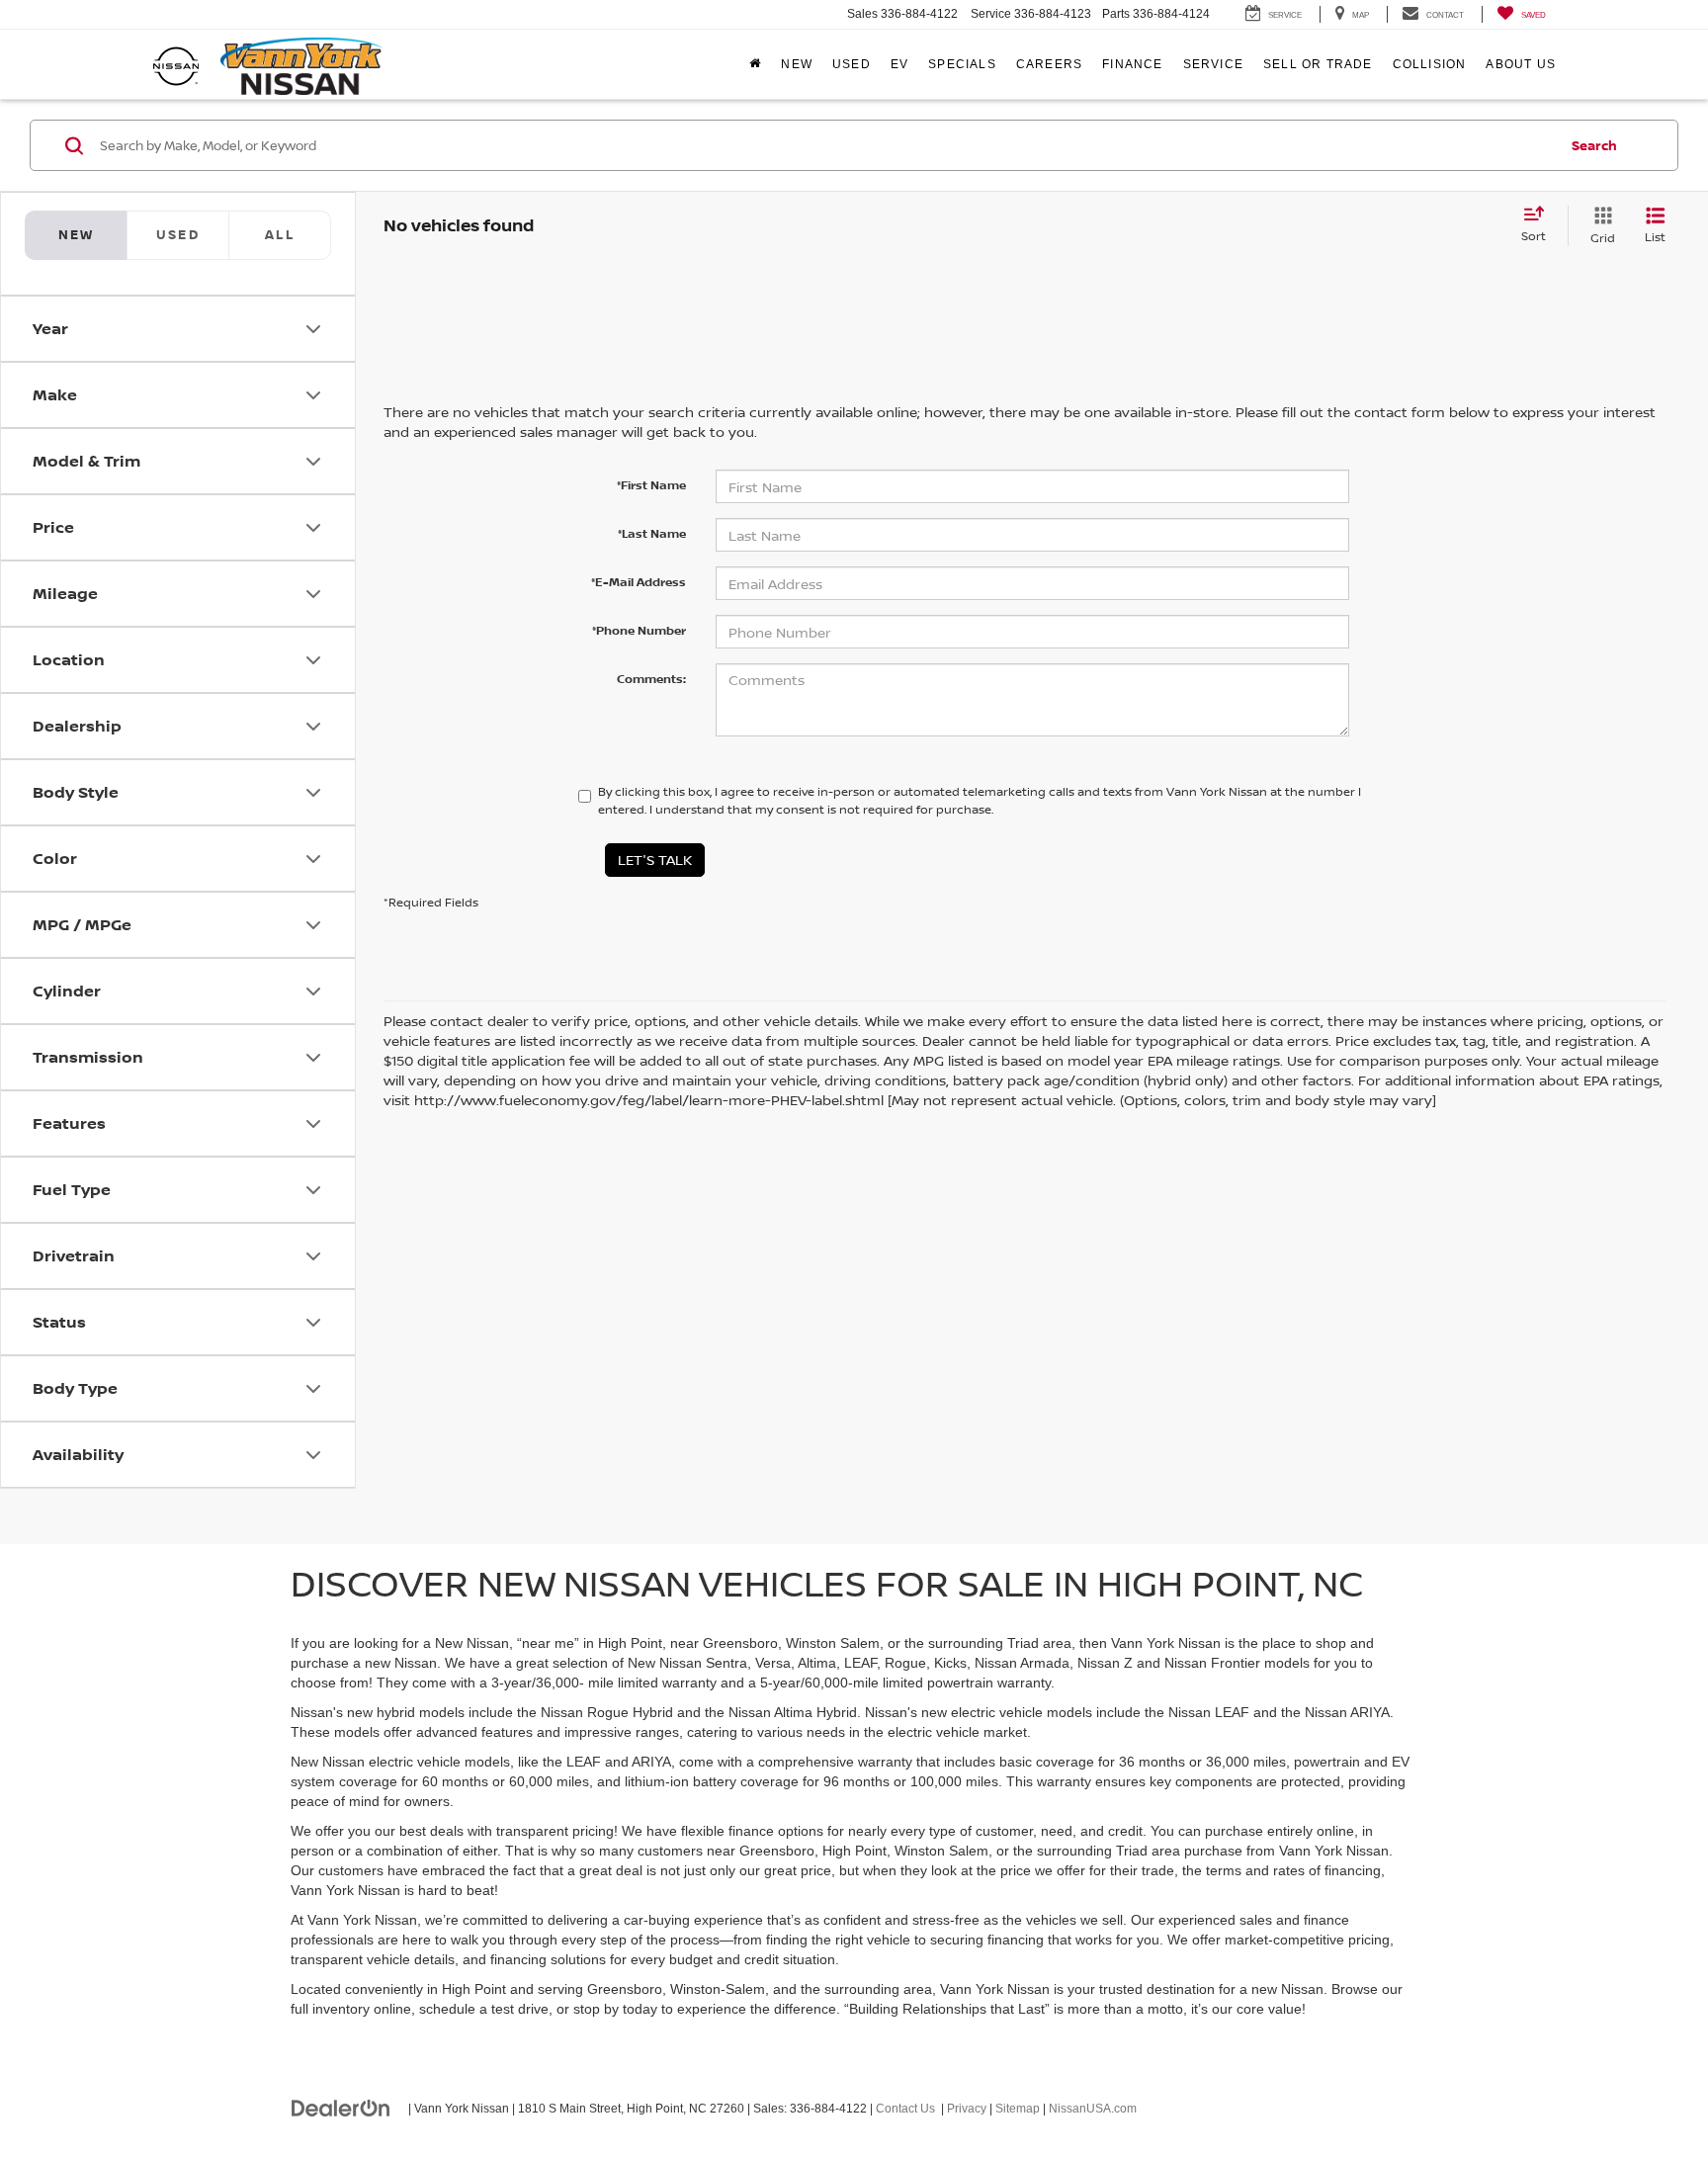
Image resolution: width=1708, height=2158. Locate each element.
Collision (1430, 64)
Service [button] (1213, 64)
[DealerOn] (341, 2108)
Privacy (967, 2109)
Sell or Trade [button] (1318, 64)
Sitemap (1018, 2109)
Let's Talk (655, 860)
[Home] (755, 64)
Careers (1049, 64)
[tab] (177, 235)
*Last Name (652, 533)
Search (1594, 145)
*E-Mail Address (639, 582)
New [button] (797, 64)
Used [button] (852, 64)
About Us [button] (1521, 64)
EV (899, 64)
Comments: (651, 679)
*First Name (651, 485)
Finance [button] (1132, 64)
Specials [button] (962, 64)
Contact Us (905, 2109)
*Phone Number (639, 630)
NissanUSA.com (1093, 2109)
